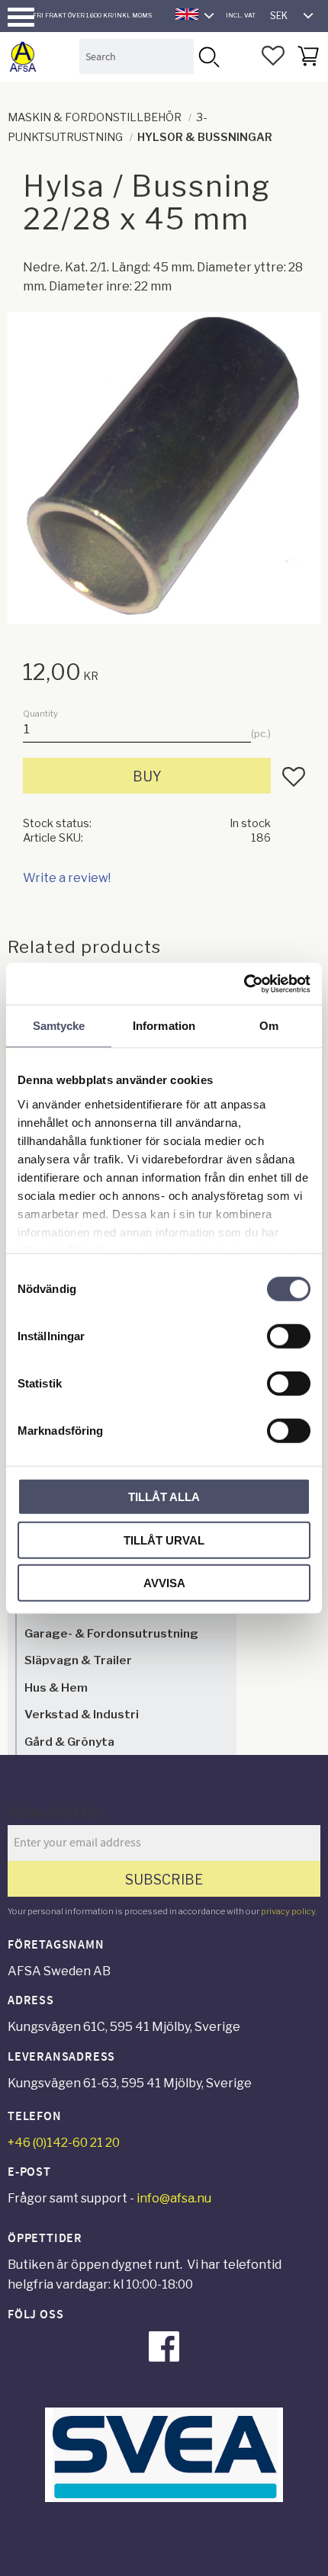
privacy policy (288, 1911)
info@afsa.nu (174, 2198)
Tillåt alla (164, 1497)
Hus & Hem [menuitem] (56, 1687)
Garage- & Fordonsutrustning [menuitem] (111, 1633)
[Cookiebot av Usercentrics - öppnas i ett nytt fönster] (244, 983)
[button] (21, 17)
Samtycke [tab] (59, 1026)
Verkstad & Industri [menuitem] (82, 1714)
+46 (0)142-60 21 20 (64, 2143)
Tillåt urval (164, 1540)
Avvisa (164, 1583)
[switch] (289, 1336)
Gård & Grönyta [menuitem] (69, 1742)
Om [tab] (269, 1026)
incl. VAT (241, 15)
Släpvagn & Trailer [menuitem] (78, 1660)
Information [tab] (164, 1026)
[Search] (208, 56)
